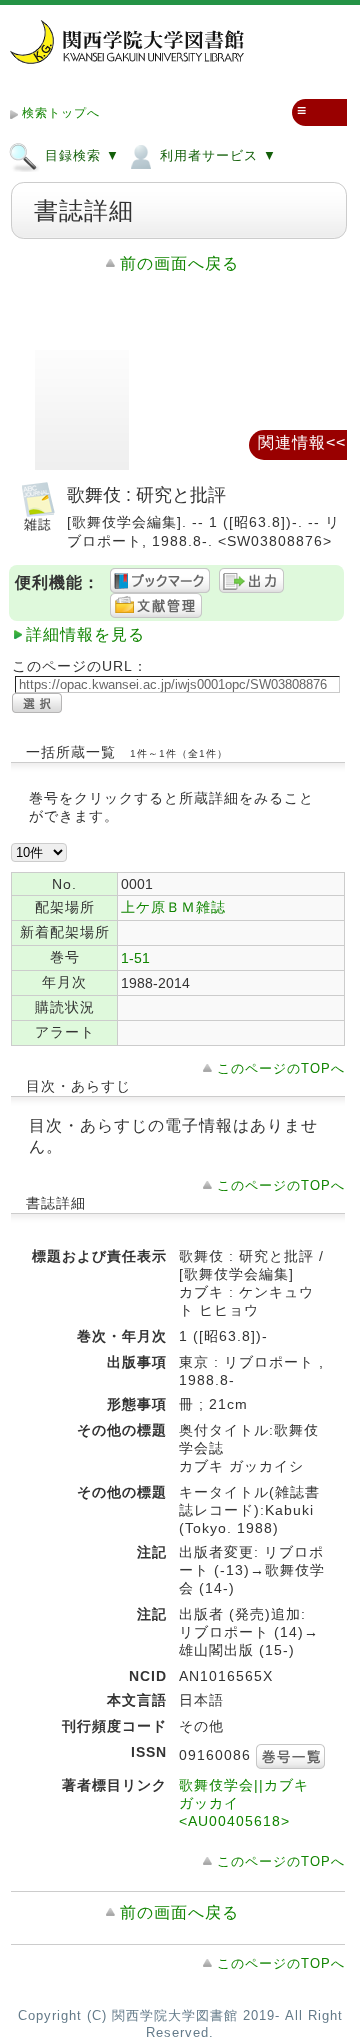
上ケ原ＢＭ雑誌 (173, 907)
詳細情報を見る (85, 634)
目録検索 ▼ (80, 155)
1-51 (135, 958)
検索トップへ (61, 113)
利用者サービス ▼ (216, 155)
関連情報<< (302, 442)
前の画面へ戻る (179, 263)
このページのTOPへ (281, 1068)
